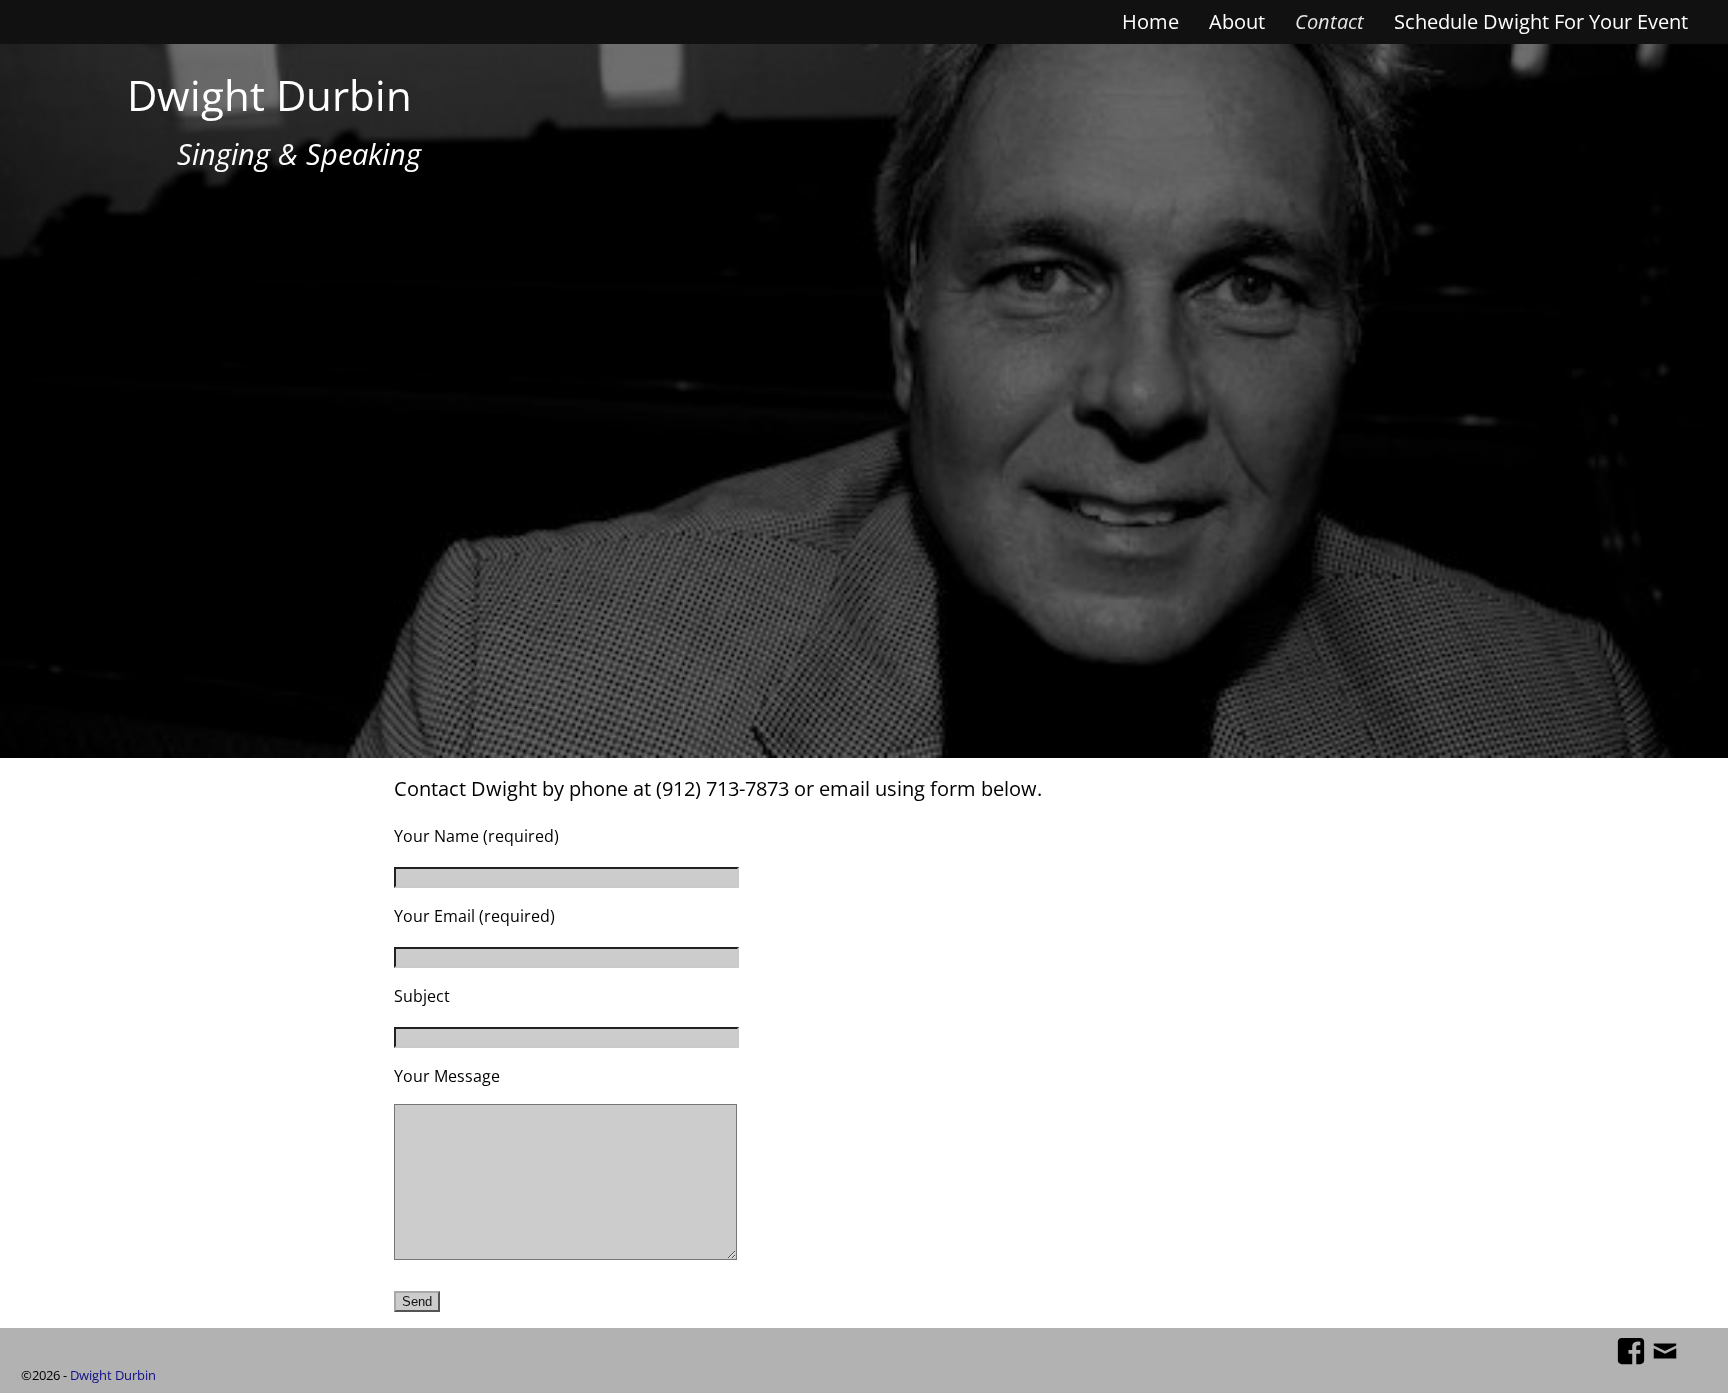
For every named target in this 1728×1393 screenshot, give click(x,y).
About (1237, 21)
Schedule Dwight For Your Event (1541, 21)
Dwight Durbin (269, 94)
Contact (1329, 21)
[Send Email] (1665, 1348)
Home (1150, 21)
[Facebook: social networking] (1631, 1348)
